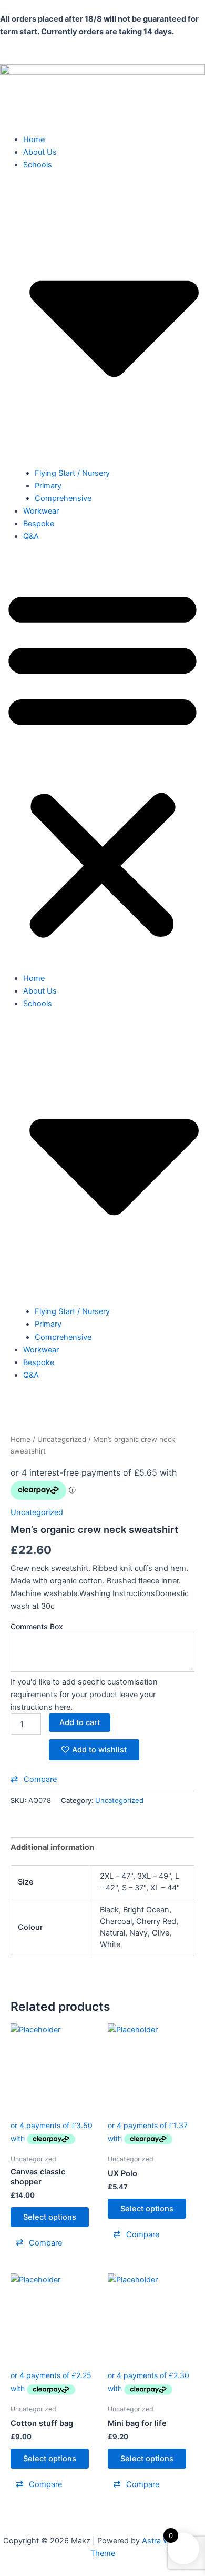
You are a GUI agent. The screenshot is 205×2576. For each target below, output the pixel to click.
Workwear (41, 511)
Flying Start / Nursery (72, 473)
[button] (102, 763)
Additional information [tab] (52, 1847)
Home (34, 139)
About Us (40, 152)
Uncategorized (62, 1439)
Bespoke (39, 524)
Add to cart (80, 1722)
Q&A (31, 536)
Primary (48, 486)
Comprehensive (63, 498)
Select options (50, 2217)
